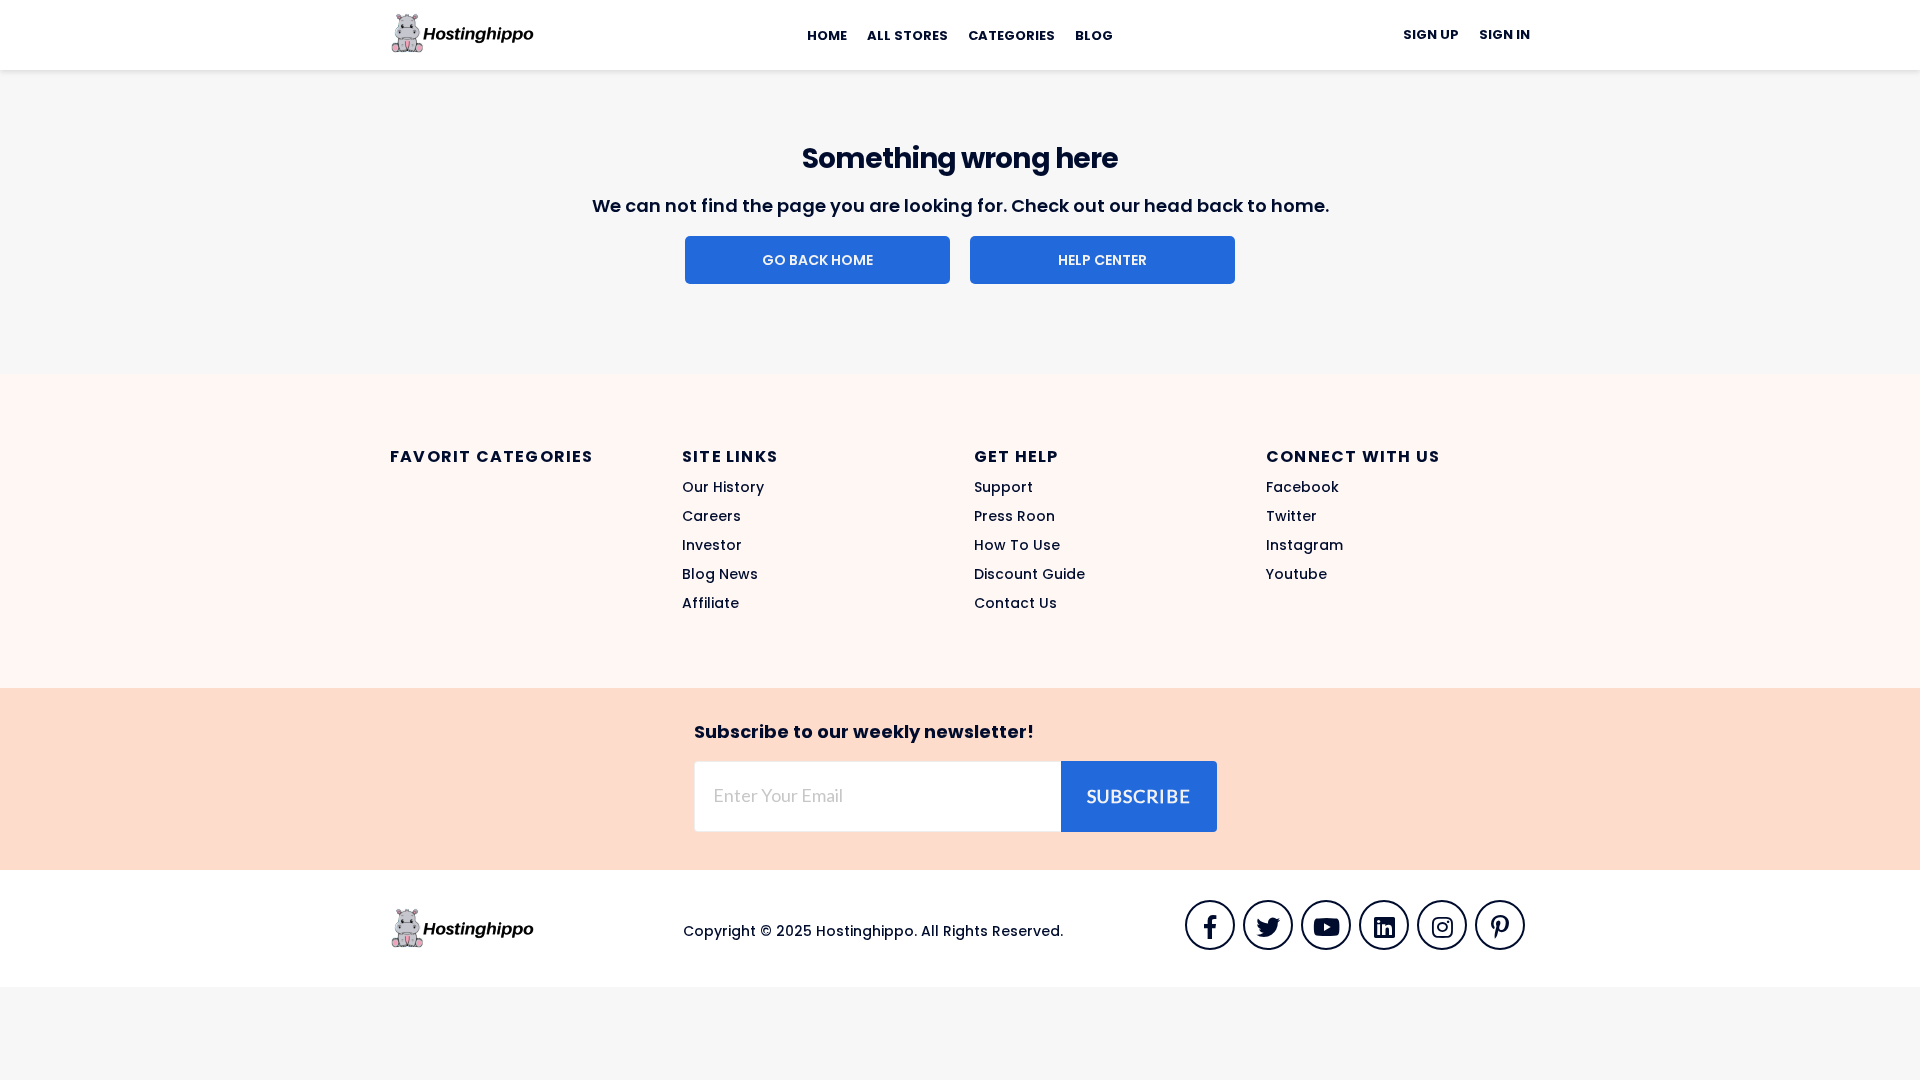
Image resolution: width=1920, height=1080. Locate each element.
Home (827, 35)
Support (1003, 487)
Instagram (1304, 545)
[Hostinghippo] (462, 32)
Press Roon (1014, 516)
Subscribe (1139, 796)
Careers (711, 516)
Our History (723, 487)
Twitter (1291, 516)
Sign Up (1431, 34)
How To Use (1017, 545)
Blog (1094, 35)
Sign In (1504, 34)
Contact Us (1015, 603)
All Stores (907, 35)
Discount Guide (1029, 574)
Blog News (720, 574)
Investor (712, 545)
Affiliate (710, 603)
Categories (1011, 35)
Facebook (1302, 487)
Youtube (1296, 574)
